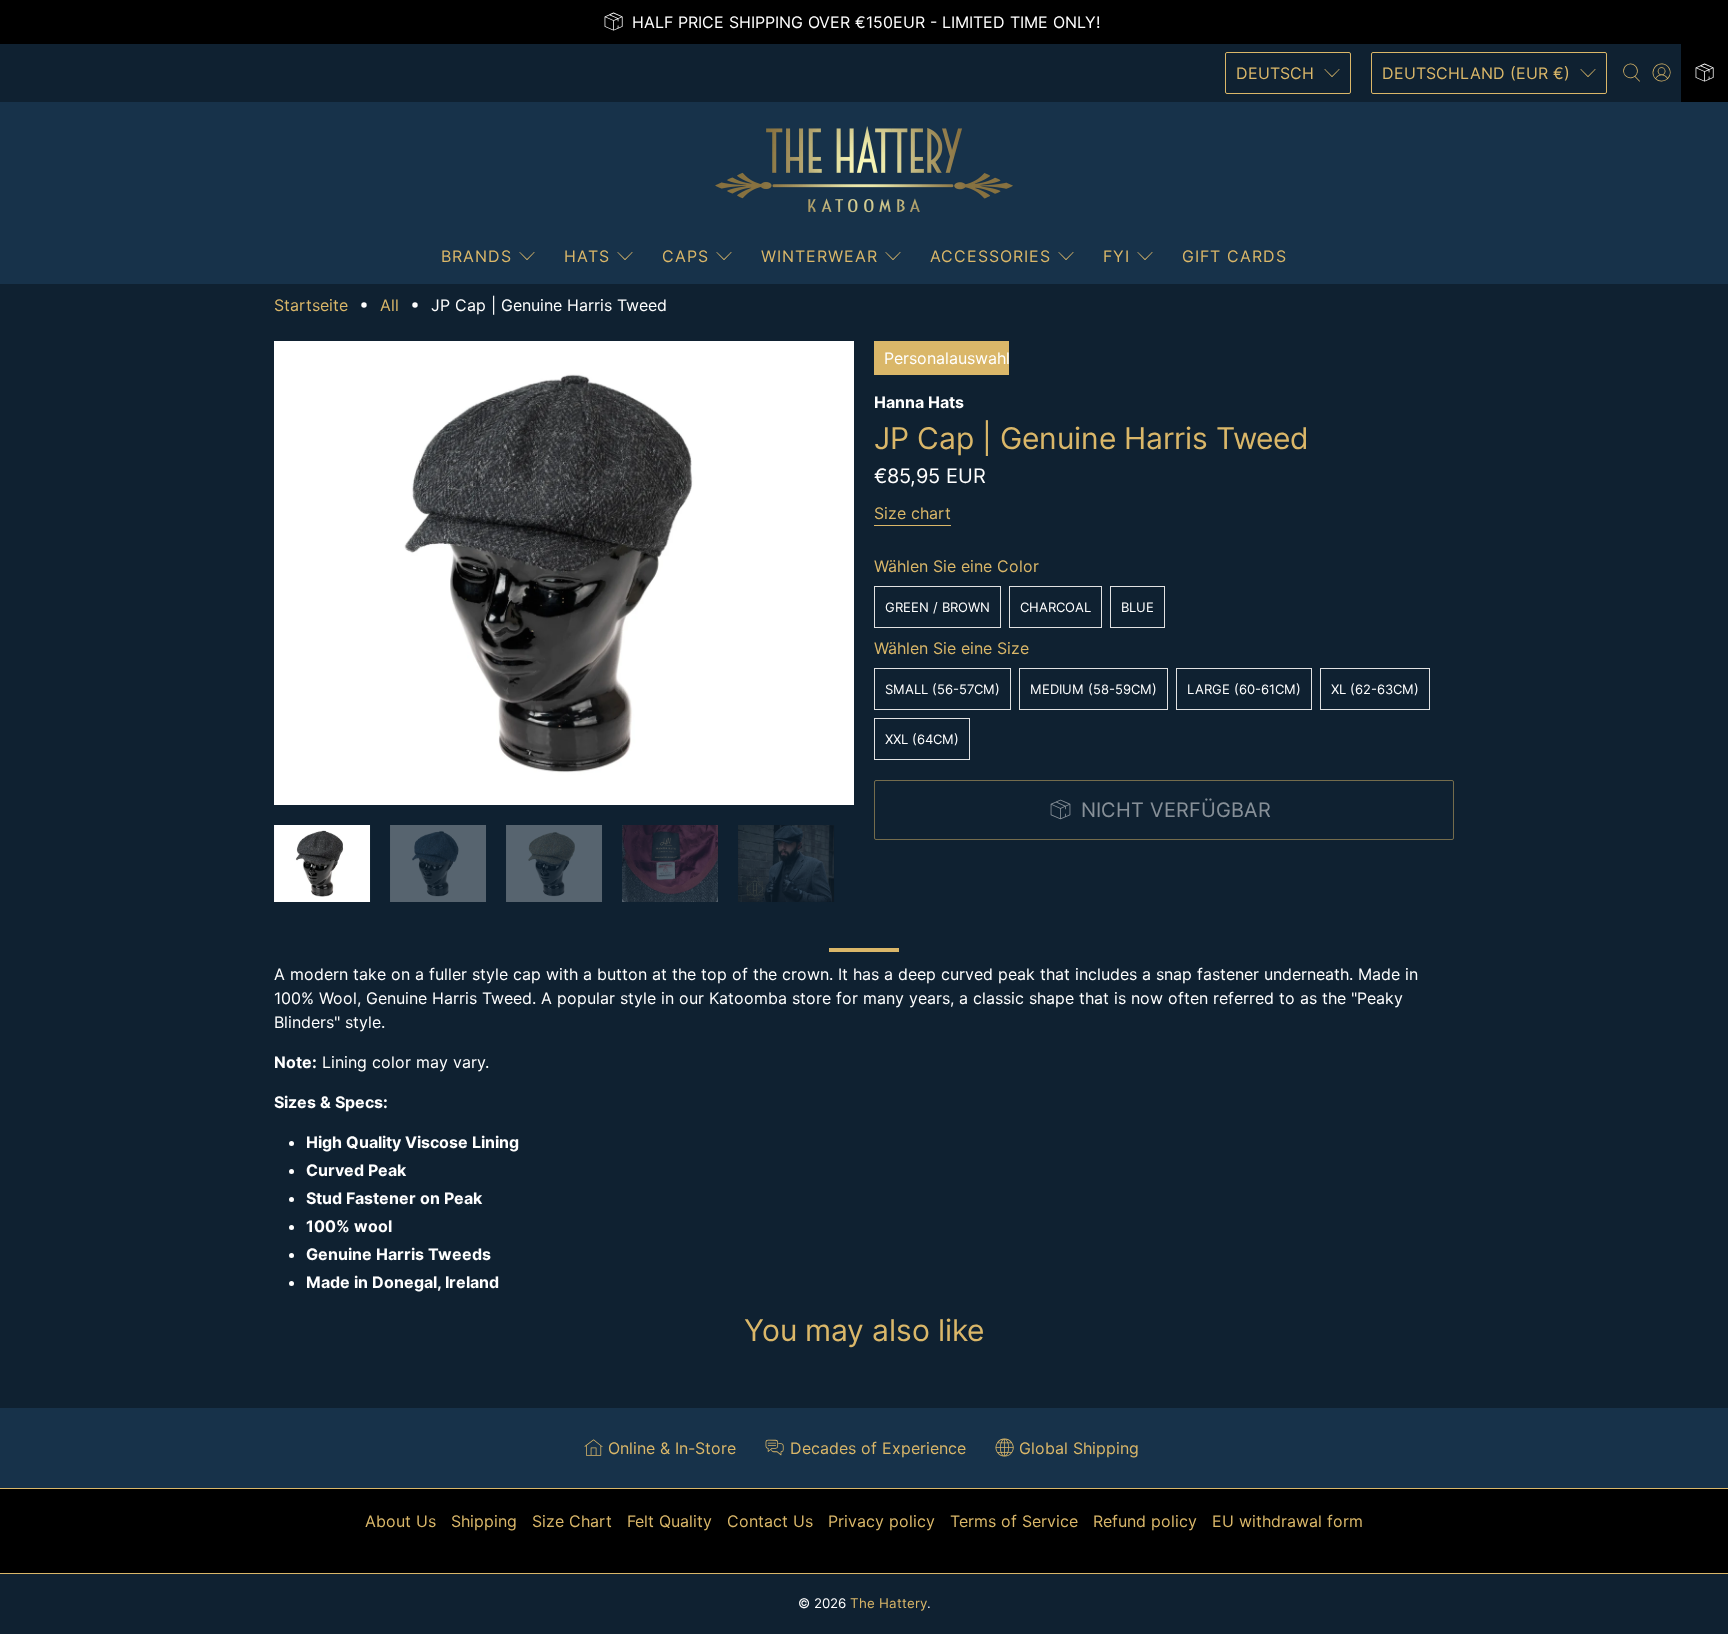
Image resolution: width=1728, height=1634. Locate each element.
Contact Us (770, 1521)
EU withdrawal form (1287, 1521)
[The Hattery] (864, 170)
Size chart (912, 513)
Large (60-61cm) (1244, 689)
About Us (400, 1521)
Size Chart (572, 1521)
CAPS (685, 256)
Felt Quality (669, 1521)
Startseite (311, 305)
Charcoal (1055, 607)
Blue (1137, 607)
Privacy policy (881, 1521)
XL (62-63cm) (1375, 689)
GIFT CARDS (1234, 256)
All (389, 305)
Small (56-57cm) (942, 689)
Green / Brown (937, 607)
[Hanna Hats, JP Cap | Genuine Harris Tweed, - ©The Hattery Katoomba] (564, 573)
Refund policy (1145, 1521)
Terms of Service (1014, 1521)
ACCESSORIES (990, 256)
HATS (587, 256)
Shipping (484, 1521)
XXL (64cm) (922, 739)
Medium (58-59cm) (1093, 689)
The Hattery (888, 1603)
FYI (1116, 256)
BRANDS (476, 256)
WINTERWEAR (819, 256)
